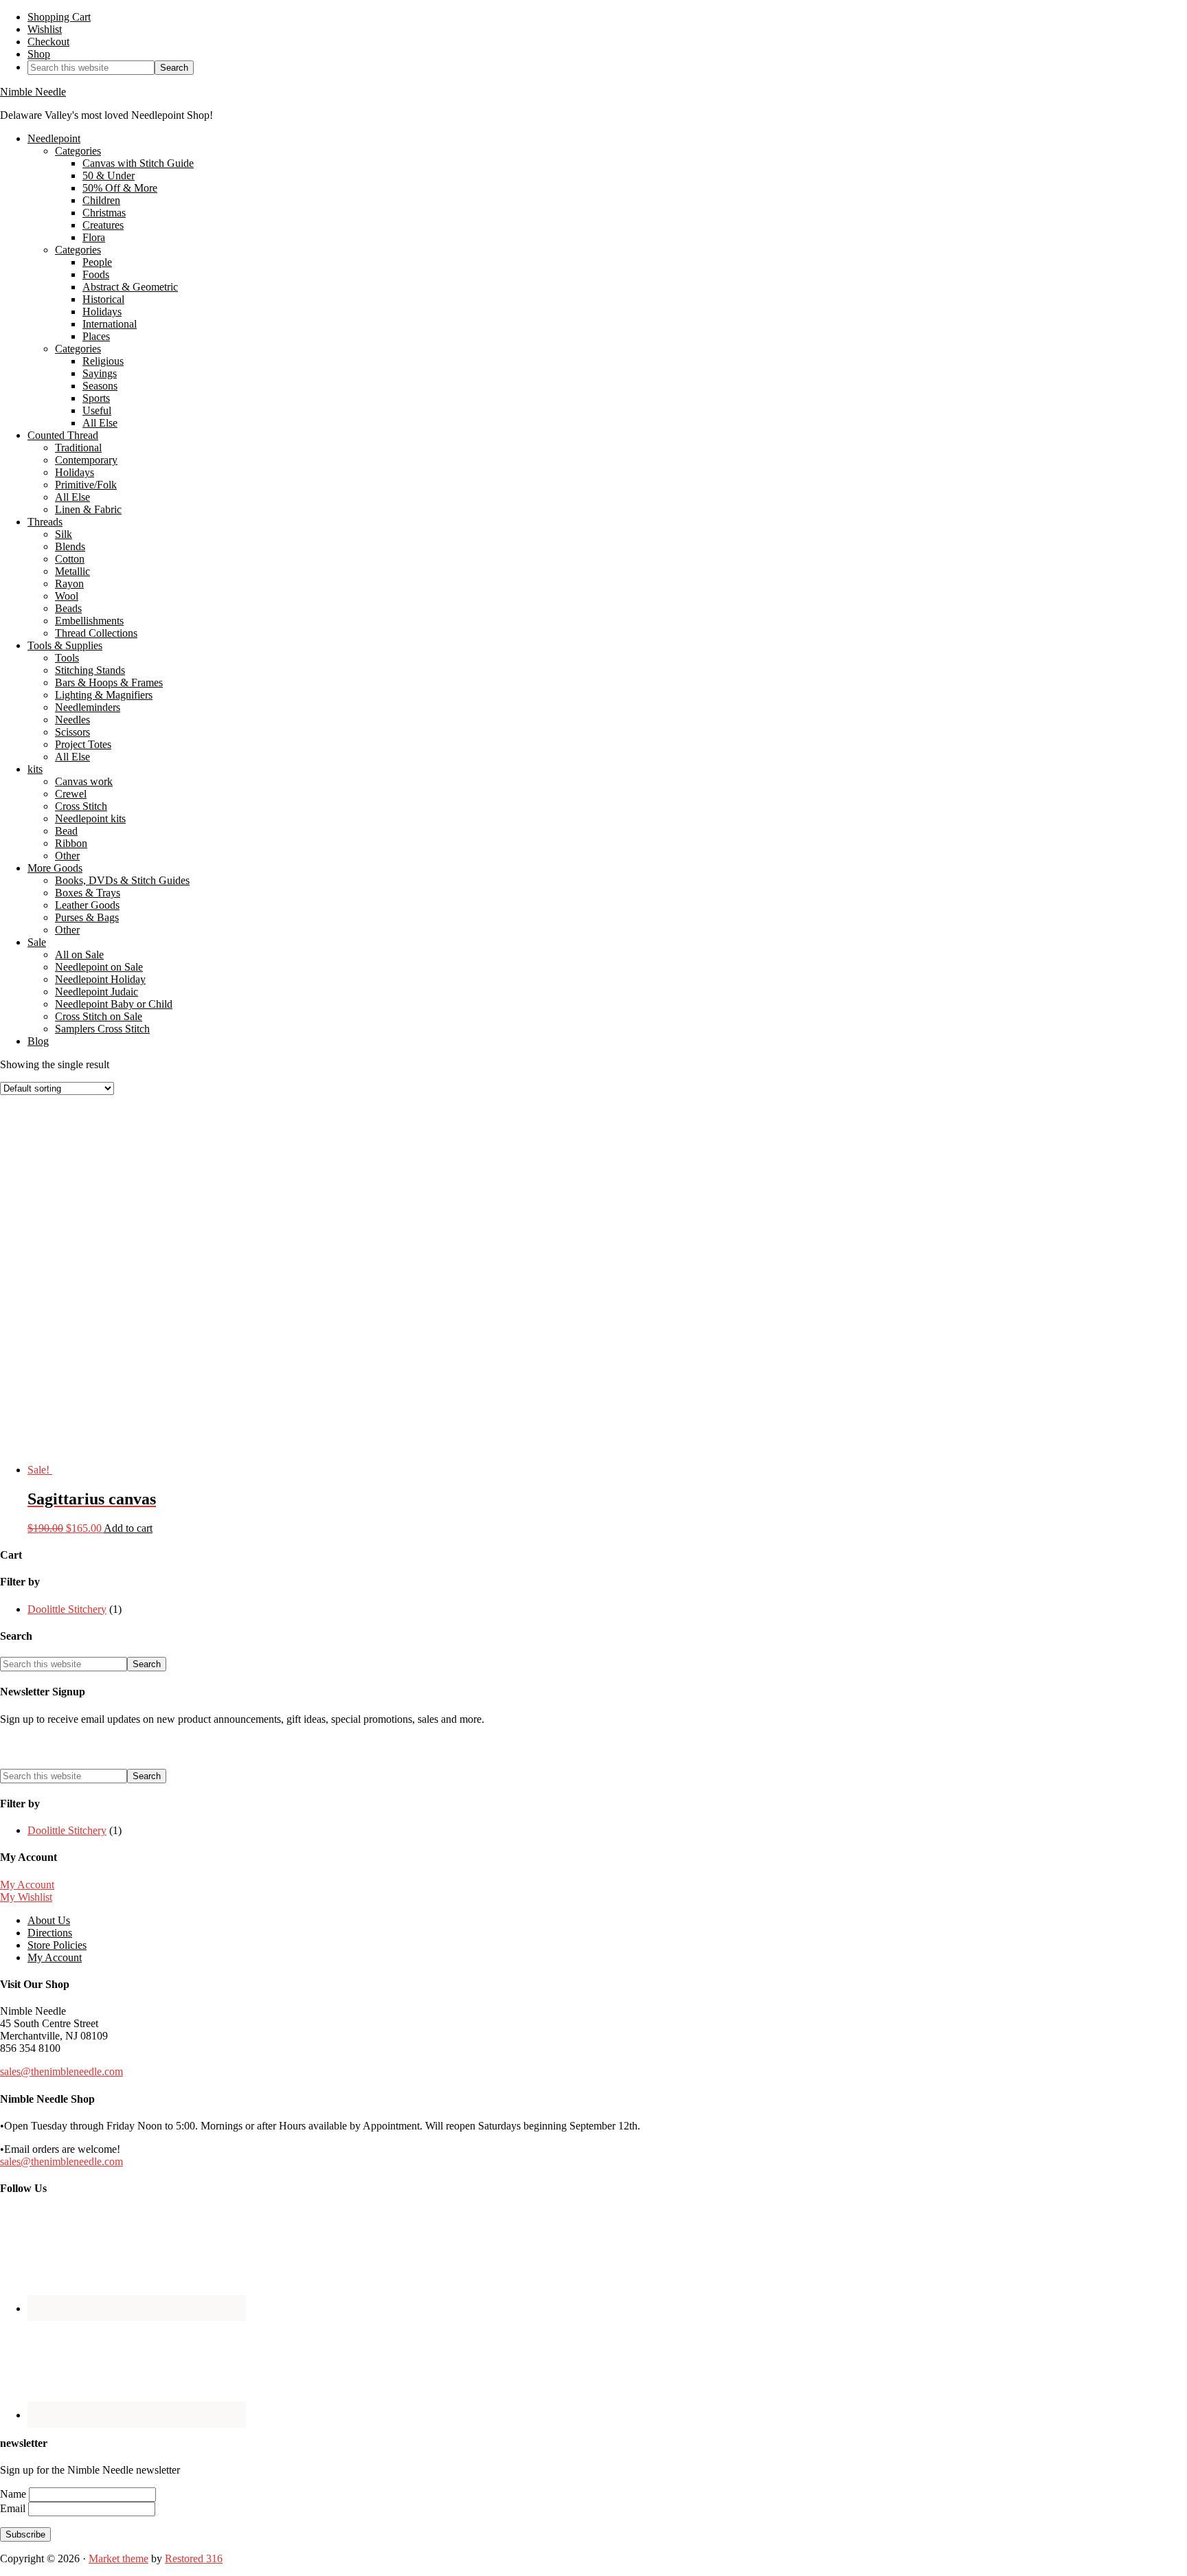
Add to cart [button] (128, 1528)
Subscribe (25, 2534)
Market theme (118, 2558)
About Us (49, 1920)
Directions (50, 1933)
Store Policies (57, 1945)
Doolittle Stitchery (67, 1609)
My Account (27, 1885)
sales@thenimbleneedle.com (61, 2071)
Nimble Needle (33, 92)
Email (14, 2508)
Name (14, 2494)
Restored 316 (194, 2558)
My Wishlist (26, 1897)
